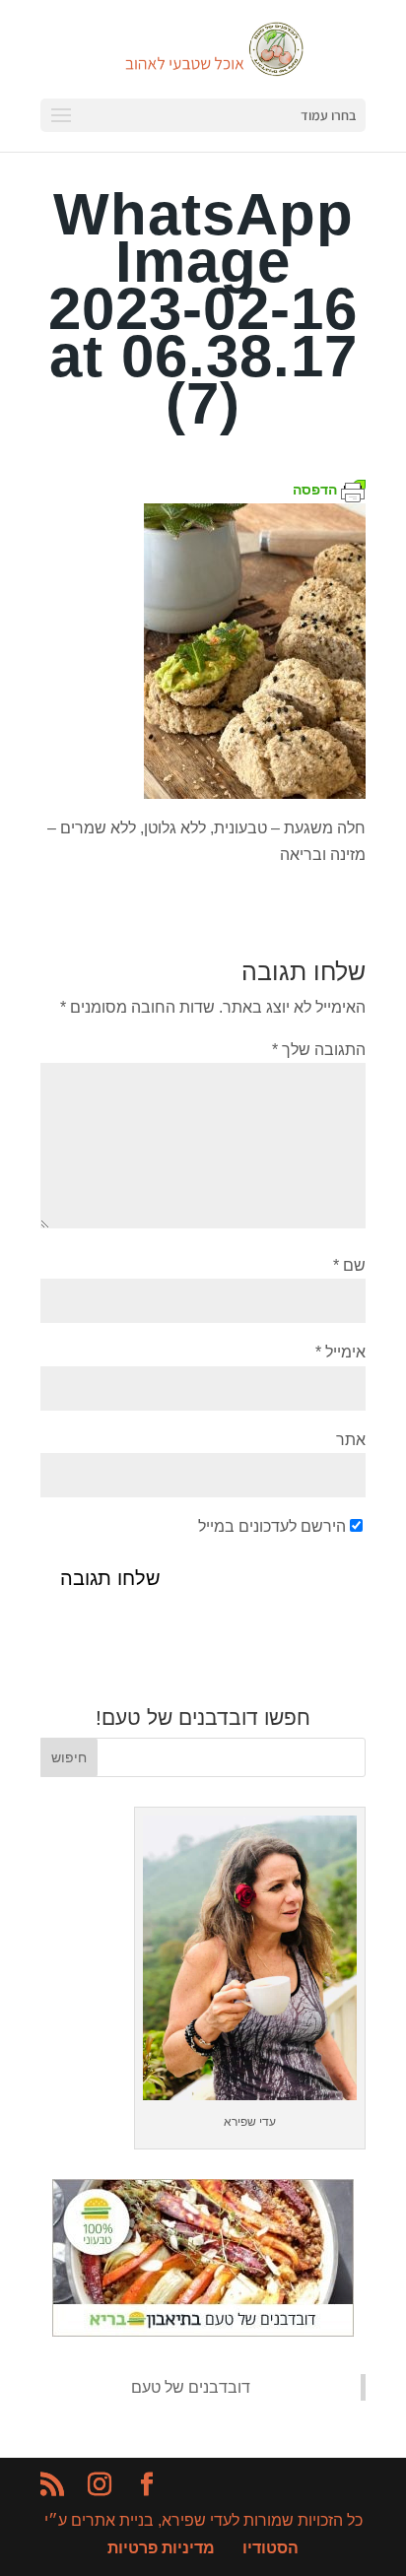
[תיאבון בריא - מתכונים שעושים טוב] (203, 2331)
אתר (351, 1440)
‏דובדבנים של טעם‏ (191, 2387)
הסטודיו (271, 2548)
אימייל (340, 1352)
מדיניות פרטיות (161, 2548)
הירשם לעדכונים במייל (272, 1526)
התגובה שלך (319, 1050)
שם (349, 1265)
